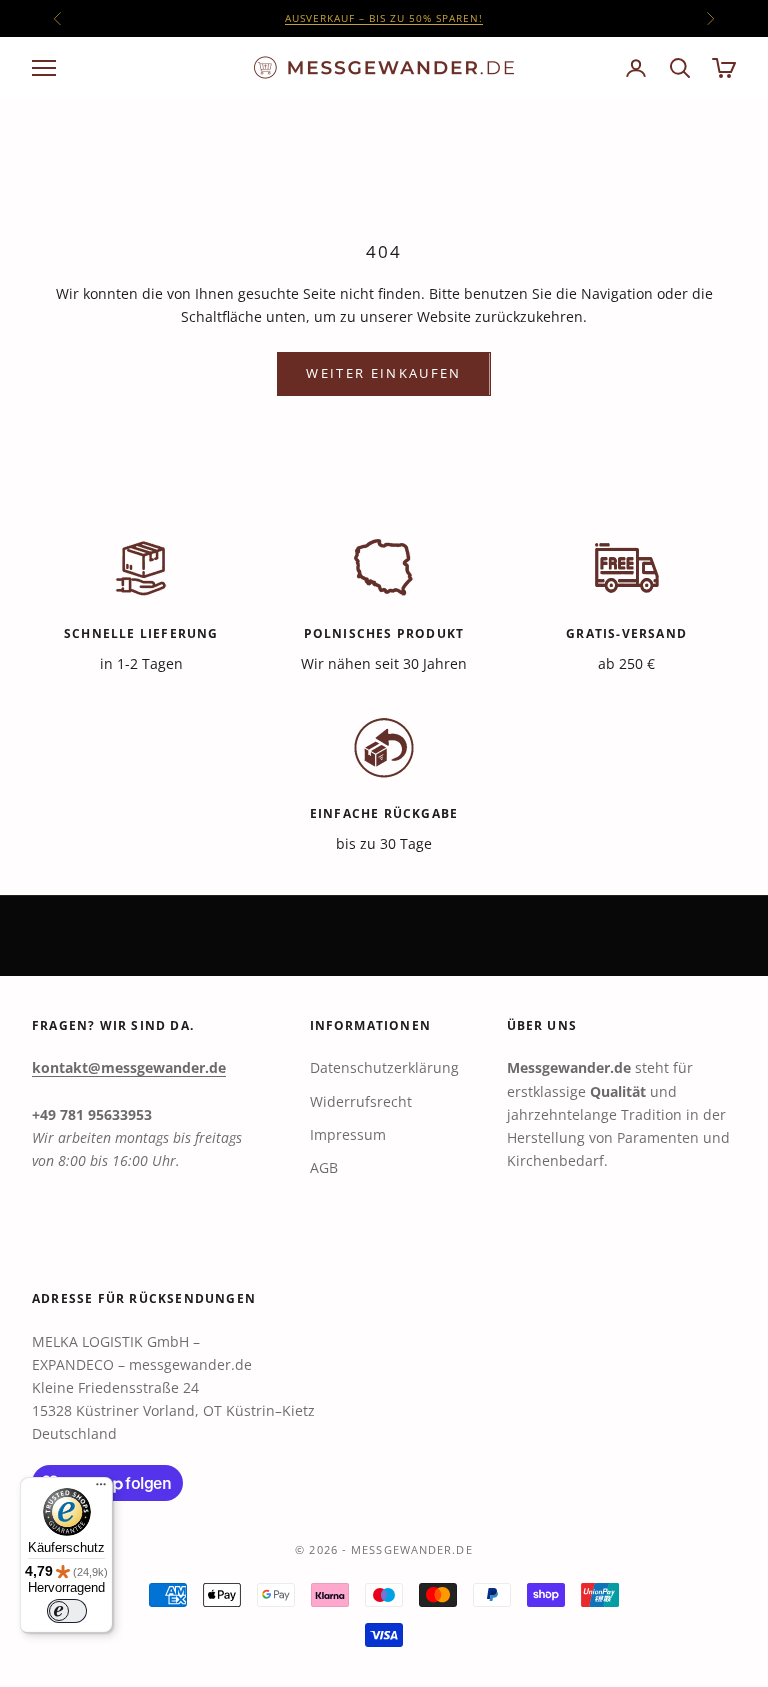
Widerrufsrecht (361, 1101)
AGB (324, 1167)
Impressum (348, 1134)
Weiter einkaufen (383, 373)
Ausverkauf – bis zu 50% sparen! (384, 18)
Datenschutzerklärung (384, 1067)
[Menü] (101, 1489)
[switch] (67, 1611)
